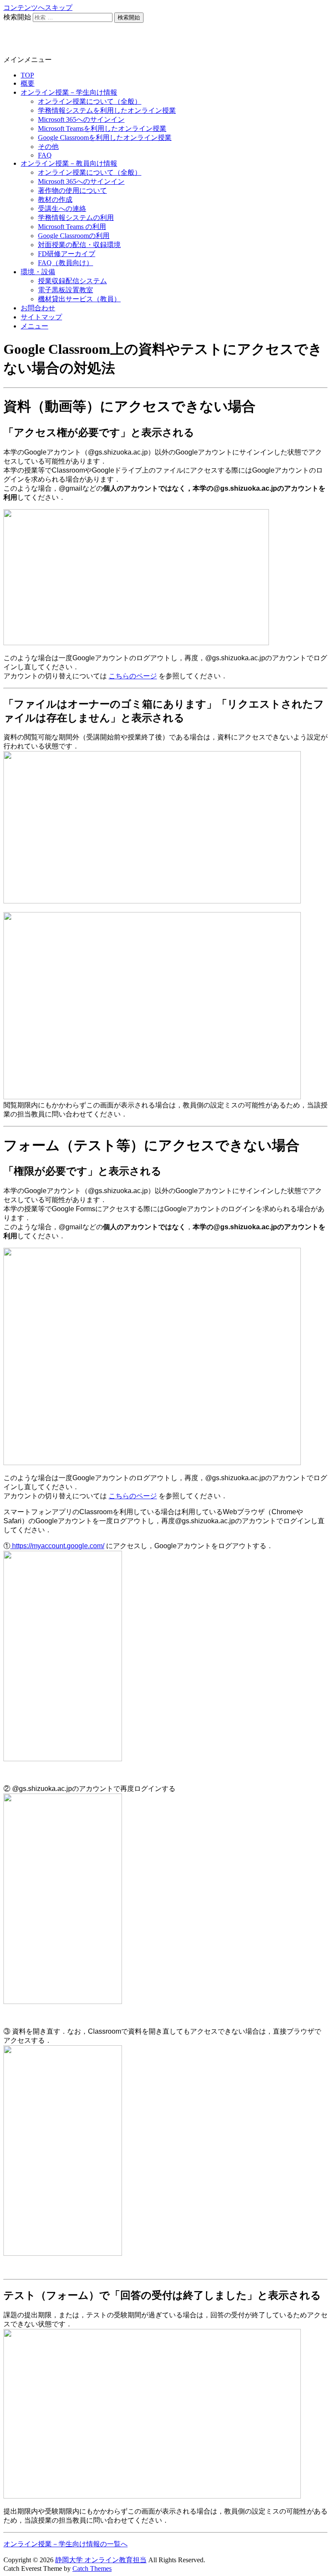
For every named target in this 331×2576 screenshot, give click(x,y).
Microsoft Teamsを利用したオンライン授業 (102, 128)
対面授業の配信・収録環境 (79, 245)
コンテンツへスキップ (38, 8)
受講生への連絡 (62, 209)
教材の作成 (55, 199)
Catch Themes (92, 2568)
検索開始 (17, 17)
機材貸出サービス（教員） (79, 299)
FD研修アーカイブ (67, 254)
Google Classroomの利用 (74, 236)
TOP (27, 75)
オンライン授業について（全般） (90, 101)
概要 (28, 83)
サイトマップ (41, 317)
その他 (48, 147)
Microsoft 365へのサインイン (81, 119)
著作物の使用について (72, 190)
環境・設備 (38, 272)
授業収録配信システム (72, 281)
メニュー (34, 326)
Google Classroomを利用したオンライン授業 (105, 138)
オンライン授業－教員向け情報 (69, 163)
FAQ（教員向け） (66, 263)
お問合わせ (38, 308)
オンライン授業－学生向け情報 (69, 92)
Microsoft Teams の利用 (72, 227)
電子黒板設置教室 (66, 290)
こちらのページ (133, 676)
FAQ (45, 155)
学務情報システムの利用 (76, 218)
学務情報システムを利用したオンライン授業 (107, 110)
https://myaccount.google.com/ (57, 1546)
